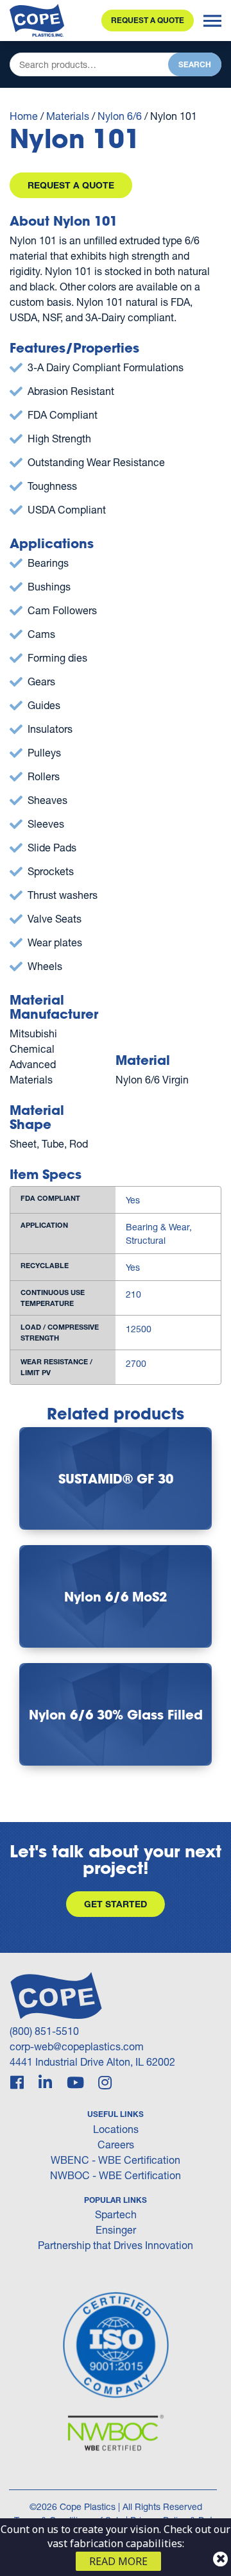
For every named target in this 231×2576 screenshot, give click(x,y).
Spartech (116, 2214)
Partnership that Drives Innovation (116, 2245)
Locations (116, 2129)
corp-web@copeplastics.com (77, 2046)
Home (24, 116)
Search (195, 64)
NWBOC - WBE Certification (116, 2175)
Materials (68, 116)
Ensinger (116, 2229)
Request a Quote (148, 20)
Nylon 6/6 (120, 116)
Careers (116, 2144)
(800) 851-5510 (44, 2031)
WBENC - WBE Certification (116, 2160)
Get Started (116, 1904)
